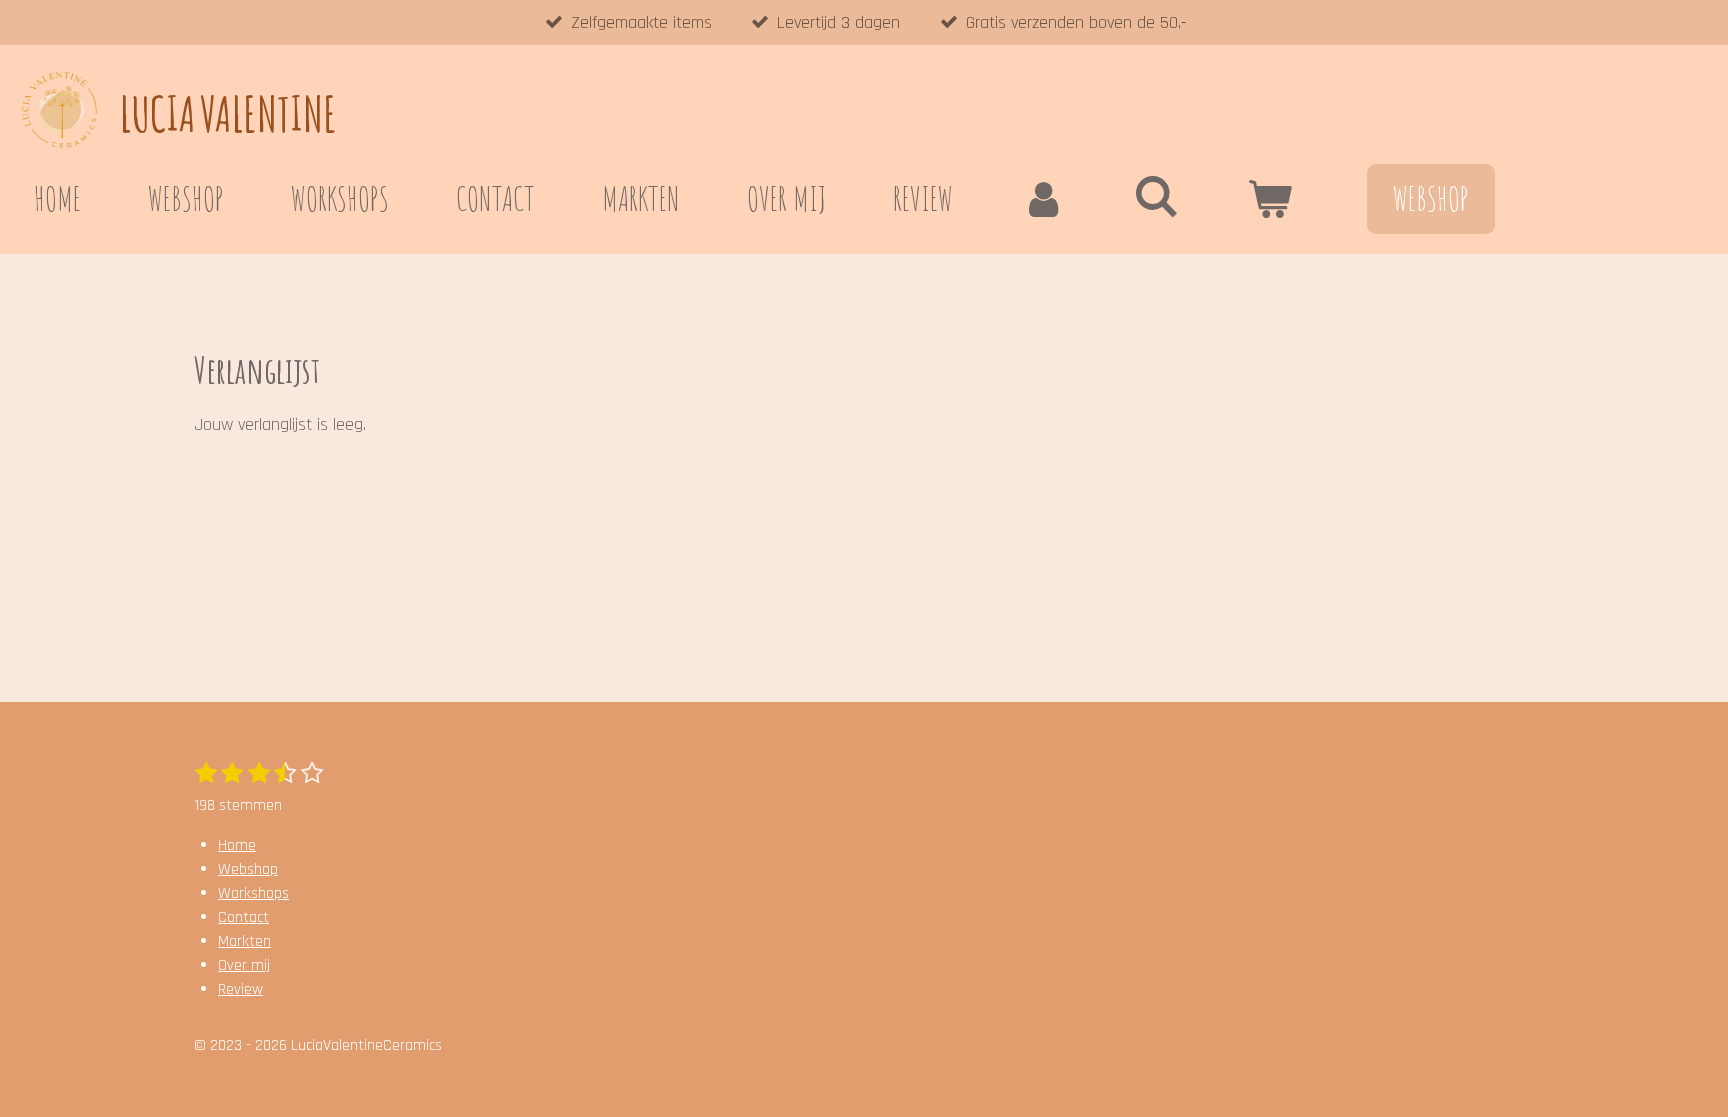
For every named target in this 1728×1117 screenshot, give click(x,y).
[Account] (1043, 199)
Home (237, 845)
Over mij (244, 965)
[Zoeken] (1156, 195)
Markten (244, 941)
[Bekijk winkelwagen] (1269, 199)
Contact (243, 917)
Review (240, 989)
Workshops (253, 893)
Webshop (248, 869)
